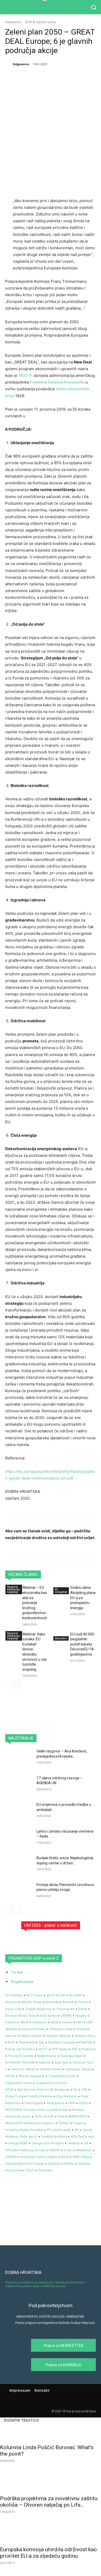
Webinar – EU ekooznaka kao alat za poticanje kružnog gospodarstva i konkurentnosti (35, 1603)
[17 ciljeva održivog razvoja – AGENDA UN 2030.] (19, 1785)
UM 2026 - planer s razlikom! (51, 1925)
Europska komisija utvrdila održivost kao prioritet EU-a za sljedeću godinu (48, 2553)
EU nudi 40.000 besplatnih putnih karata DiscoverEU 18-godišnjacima (82, 1644)
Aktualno (61, 1638)
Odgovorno (21, 64)
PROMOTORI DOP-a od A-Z (34, 1958)
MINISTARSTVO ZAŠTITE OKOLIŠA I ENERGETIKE (50, 2317)
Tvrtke (17, 1972)
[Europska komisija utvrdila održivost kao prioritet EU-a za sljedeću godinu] (51, 2534)
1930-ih (26, 375)
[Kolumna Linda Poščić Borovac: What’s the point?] (51, 2432)
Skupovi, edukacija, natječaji (14, 1589)
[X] (39, 77)
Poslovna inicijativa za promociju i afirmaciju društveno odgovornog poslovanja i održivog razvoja (45, 2284)
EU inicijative (61, 1591)
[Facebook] (27, 77)
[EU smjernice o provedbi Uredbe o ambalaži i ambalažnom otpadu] (19, 1812)
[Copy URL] (86, 77)
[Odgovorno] (9, 64)
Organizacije (22, 1981)
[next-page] (17, 1685)
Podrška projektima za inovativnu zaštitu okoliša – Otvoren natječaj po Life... (49, 2502)
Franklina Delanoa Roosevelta (57, 382)
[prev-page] (8, 1685)
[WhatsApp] (62, 77)
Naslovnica (13, 22)
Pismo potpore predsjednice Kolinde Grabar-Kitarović (55, 2323)
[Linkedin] (51, 77)
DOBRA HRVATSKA (23, 2272)
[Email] (74, 77)
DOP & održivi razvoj (41, 22)
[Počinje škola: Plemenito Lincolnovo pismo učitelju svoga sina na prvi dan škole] (19, 1892)
